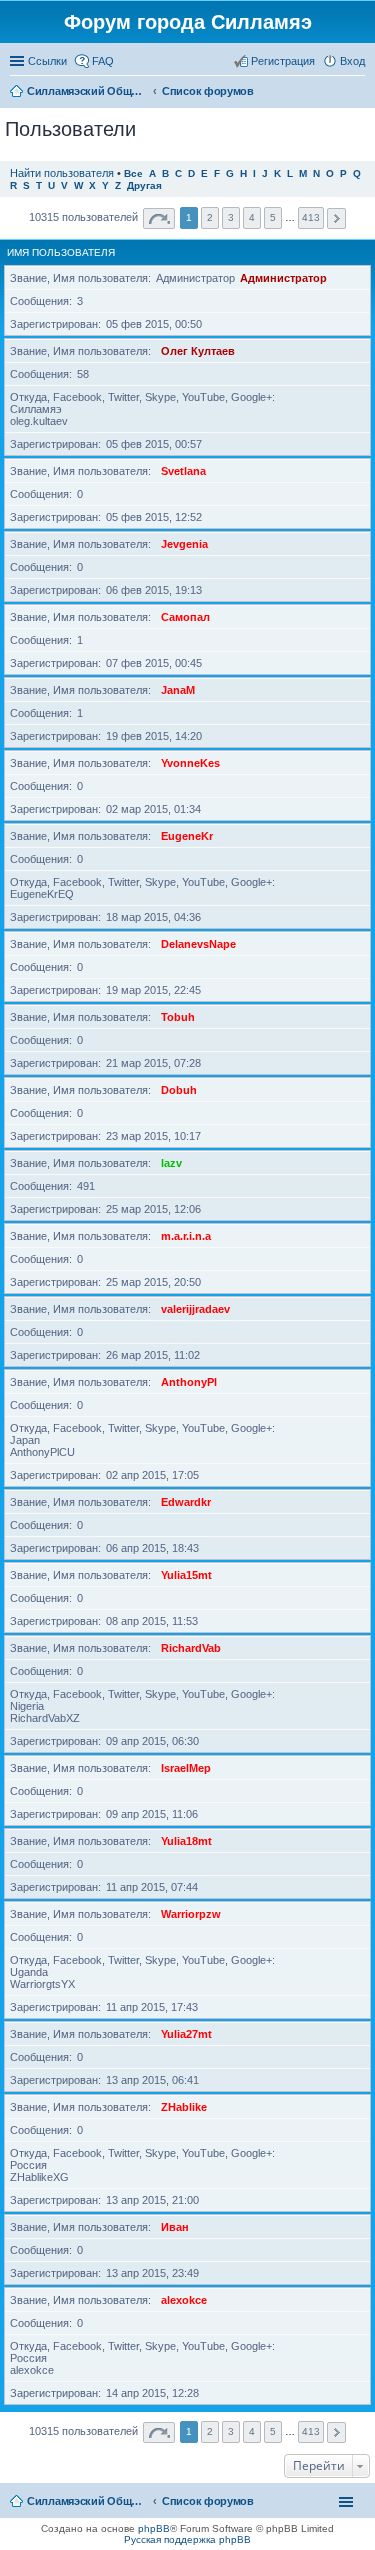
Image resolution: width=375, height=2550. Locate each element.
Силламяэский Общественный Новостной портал (87, 2501)
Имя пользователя (61, 252)
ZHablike (184, 2107)
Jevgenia (184, 544)
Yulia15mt (186, 1575)
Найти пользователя (62, 173)
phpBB (154, 2528)
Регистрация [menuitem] (283, 61)
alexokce (184, 2300)
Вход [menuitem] (352, 61)
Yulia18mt (186, 1841)
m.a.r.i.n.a (186, 1236)
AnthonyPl (189, 1382)
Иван (175, 2227)
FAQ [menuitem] (103, 61)
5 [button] (273, 217)
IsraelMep (186, 1768)
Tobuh (178, 1017)
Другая (144, 185)
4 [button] (252, 217)
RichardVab (191, 1648)
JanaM (178, 690)
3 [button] (231, 217)
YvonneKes (190, 763)
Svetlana (183, 471)
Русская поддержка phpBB (187, 2539)
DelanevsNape (198, 944)
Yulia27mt (186, 2034)
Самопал (185, 617)
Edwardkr (186, 1502)
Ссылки (47, 61)
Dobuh (179, 1090)
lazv (171, 1163)
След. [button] (336, 218)
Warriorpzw (191, 1914)
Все (133, 173)
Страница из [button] (159, 218)
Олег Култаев (198, 351)
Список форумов (208, 2501)
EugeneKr (187, 836)
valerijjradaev (195, 1309)
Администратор (283, 278)
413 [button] (311, 217)
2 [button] (210, 217)
